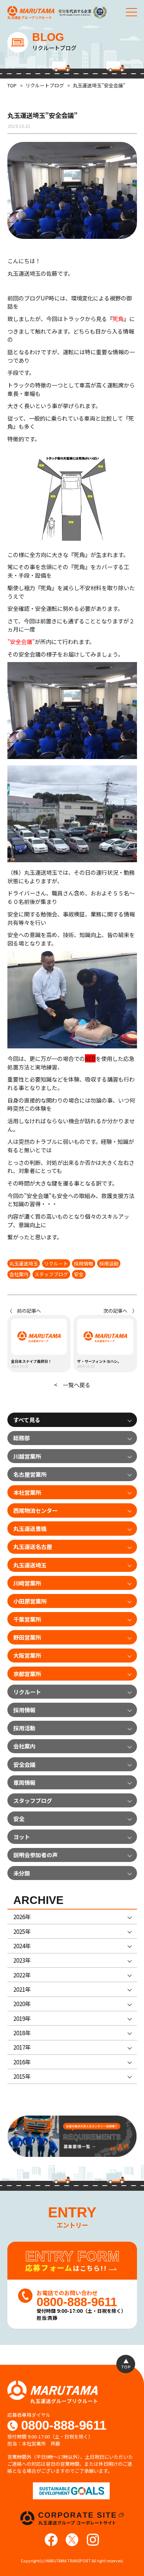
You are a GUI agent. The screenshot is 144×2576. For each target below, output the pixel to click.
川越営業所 (27, 1456)
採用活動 (109, 1263)
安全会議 (24, 1764)
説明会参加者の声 (35, 1855)
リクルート (56, 1263)
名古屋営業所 (30, 1474)
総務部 (22, 1438)
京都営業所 (27, 1674)
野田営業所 (27, 1637)
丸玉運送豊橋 (30, 1528)
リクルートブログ (45, 85)
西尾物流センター (35, 1510)
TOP (12, 85)
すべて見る (27, 1420)
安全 (79, 1274)
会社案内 (19, 1274)
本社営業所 (27, 1492)
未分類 (22, 1873)
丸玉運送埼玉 (24, 1263)
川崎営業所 (27, 1583)
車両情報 (24, 1782)
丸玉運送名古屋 (33, 1546)
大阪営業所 (27, 1655)
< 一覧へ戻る (72, 1385)
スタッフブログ (51, 1274)
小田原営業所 (30, 1601)
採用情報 (83, 1263)
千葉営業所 (27, 1619)
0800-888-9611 (64, 2426)
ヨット (22, 1837)
